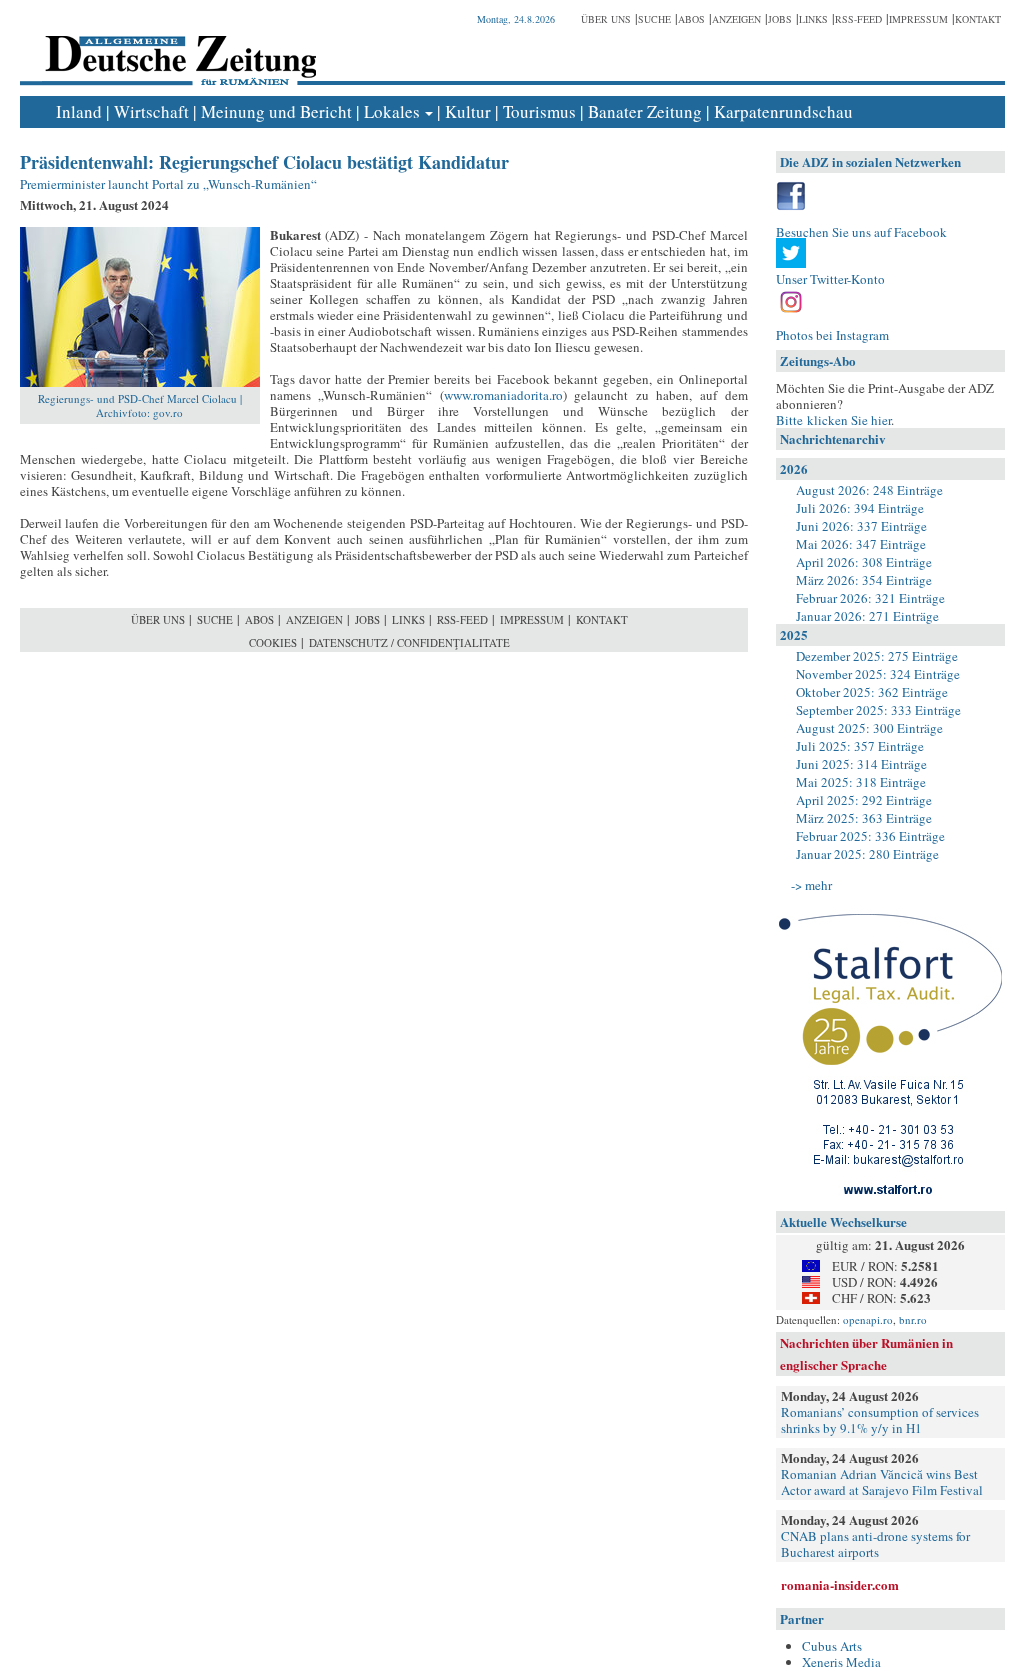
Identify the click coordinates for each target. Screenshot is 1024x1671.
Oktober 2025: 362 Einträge (872, 692)
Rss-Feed (858, 19)
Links (813, 19)
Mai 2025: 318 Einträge (861, 782)
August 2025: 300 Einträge (869, 728)
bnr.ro (913, 1319)
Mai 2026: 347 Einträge (861, 544)
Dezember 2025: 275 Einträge (877, 656)
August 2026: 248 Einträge (869, 490)
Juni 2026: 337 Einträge (861, 526)
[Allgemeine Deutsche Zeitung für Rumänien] (177, 45)
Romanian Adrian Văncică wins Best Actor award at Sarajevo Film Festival (882, 1482)
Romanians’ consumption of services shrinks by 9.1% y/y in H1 (880, 1420)
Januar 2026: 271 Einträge (867, 616)
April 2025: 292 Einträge (864, 800)
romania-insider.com (840, 1584)
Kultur (468, 111)
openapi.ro (868, 1319)
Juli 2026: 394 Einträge (860, 508)
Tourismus (539, 111)
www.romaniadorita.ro (503, 395)
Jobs (780, 19)
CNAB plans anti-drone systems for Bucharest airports (875, 1544)
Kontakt (978, 19)
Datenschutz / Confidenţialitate (409, 642)
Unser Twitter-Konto (830, 279)
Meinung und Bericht (276, 111)
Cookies (273, 642)
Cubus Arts (832, 1646)
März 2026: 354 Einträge (864, 580)
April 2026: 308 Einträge (864, 562)
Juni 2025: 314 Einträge (861, 764)
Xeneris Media (841, 1662)
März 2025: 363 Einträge (864, 818)
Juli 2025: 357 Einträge (860, 746)
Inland (79, 111)
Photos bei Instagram (832, 335)
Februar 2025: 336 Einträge (870, 836)
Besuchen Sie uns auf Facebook (861, 232)
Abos (691, 19)
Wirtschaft (151, 111)
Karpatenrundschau (783, 111)
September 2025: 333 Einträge (878, 710)
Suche (654, 19)
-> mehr (811, 885)
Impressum (918, 19)
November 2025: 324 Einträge (878, 674)
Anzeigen (736, 19)
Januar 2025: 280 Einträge (867, 854)
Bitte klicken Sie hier (833, 420)
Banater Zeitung (645, 111)
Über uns (606, 19)
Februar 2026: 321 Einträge (870, 598)
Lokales (392, 111)
